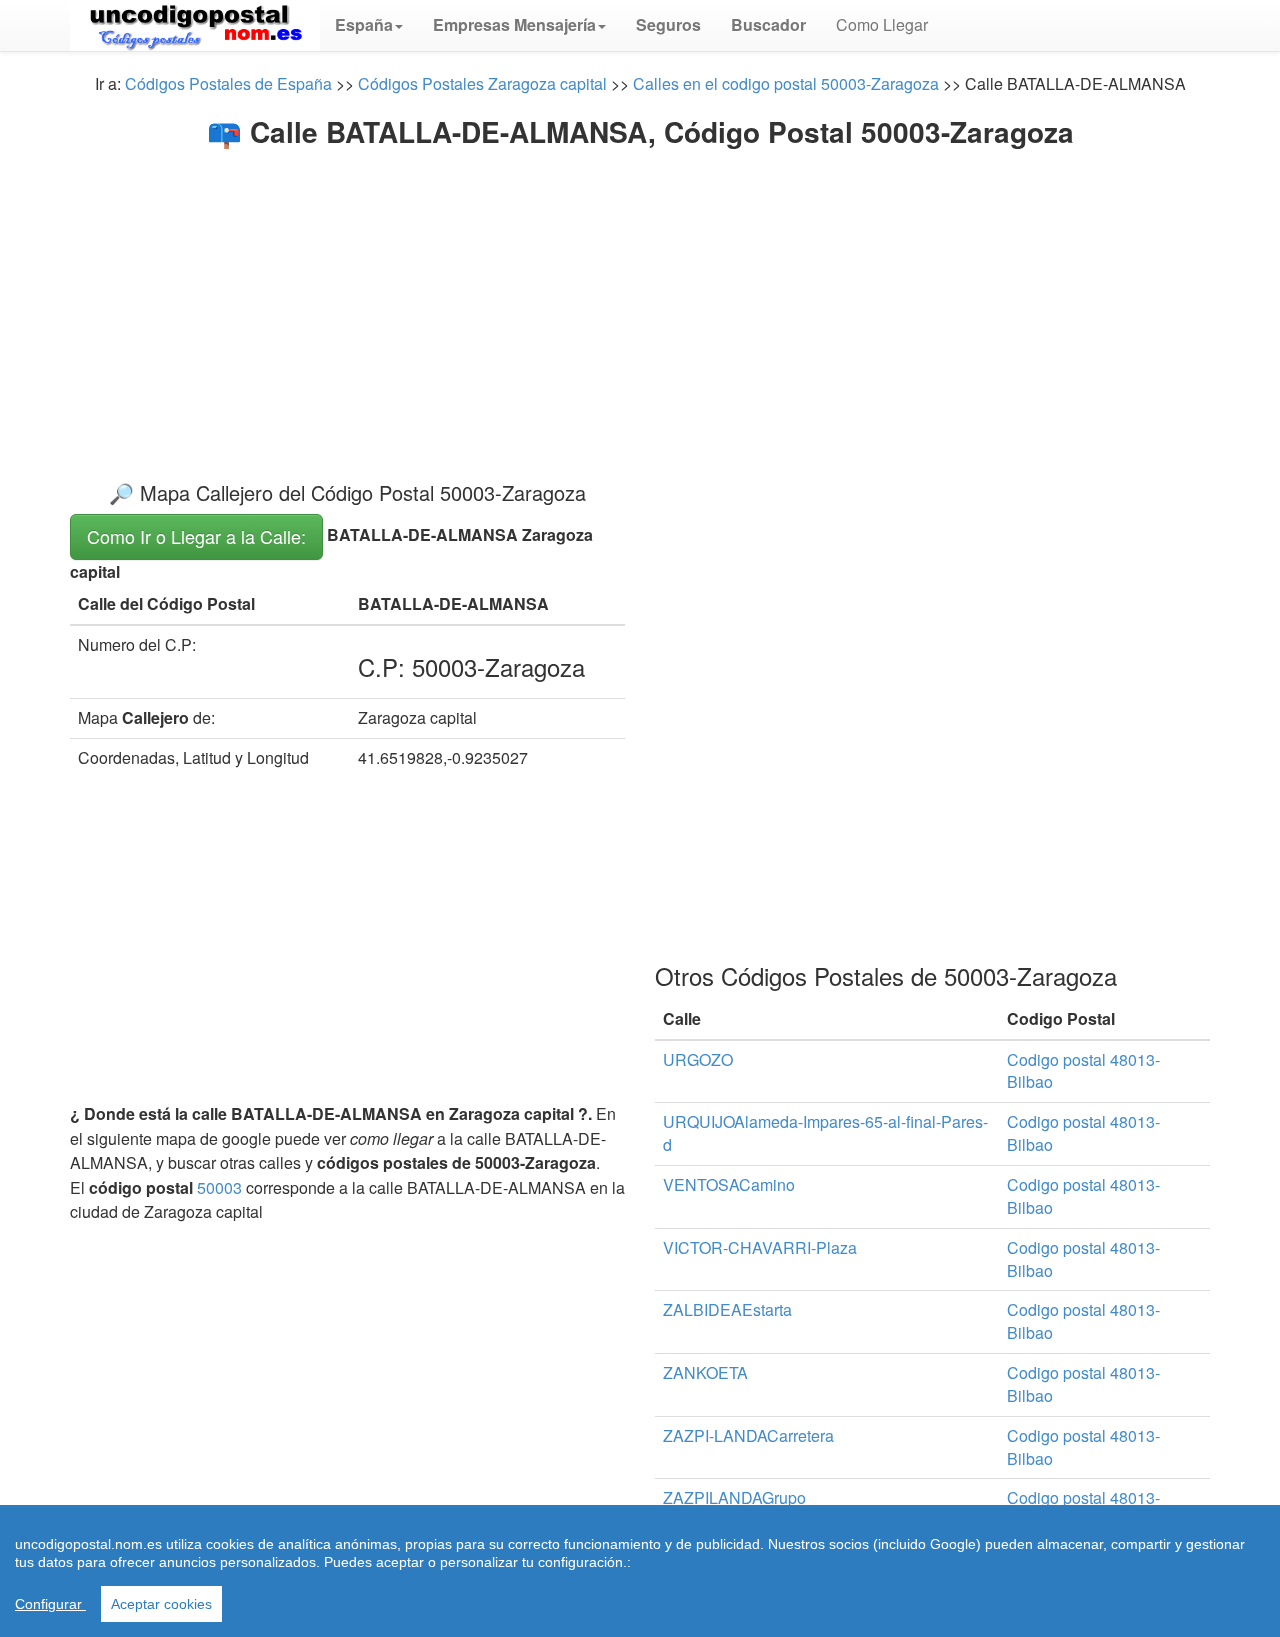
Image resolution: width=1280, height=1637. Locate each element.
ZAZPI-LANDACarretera (748, 1435)
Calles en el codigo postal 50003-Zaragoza (786, 83)
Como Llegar (882, 24)
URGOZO (698, 1059)
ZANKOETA (705, 1372)
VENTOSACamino (729, 1184)
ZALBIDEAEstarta (727, 1309)
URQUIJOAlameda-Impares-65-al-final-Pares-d (825, 1133)
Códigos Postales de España (228, 83)
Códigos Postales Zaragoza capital (482, 83)
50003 (219, 1187)
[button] (369, 25)
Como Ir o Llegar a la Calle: (196, 536)
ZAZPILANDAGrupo (734, 1497)
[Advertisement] (640, 298)
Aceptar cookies (161, 1604)
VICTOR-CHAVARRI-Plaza (760, 1247)
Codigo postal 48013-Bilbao (1083, 1071)
